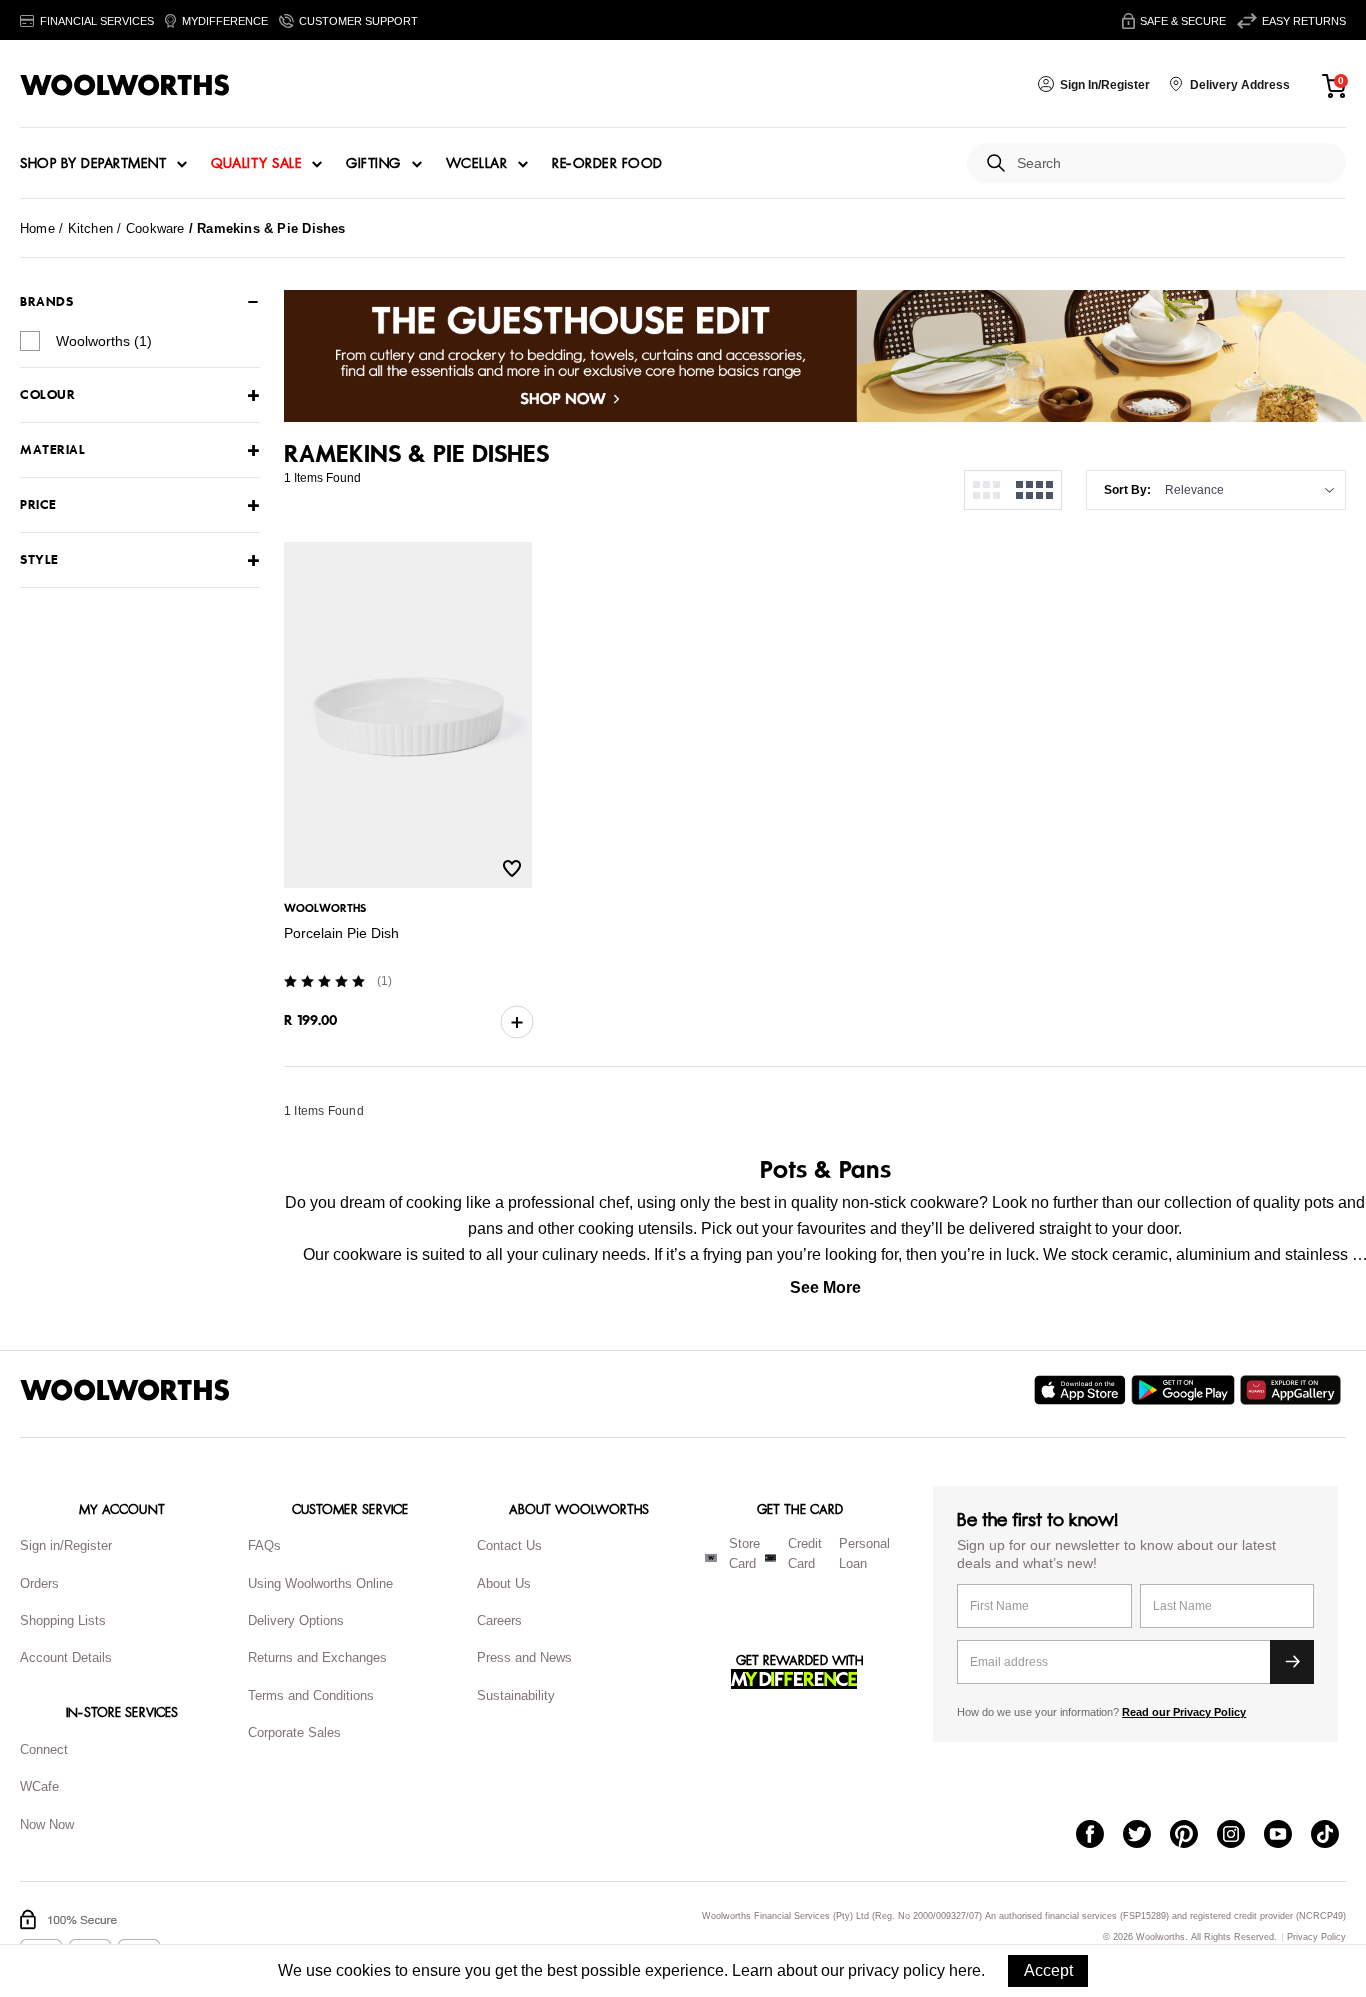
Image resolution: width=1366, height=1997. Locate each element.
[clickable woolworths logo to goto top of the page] (125, 1390)
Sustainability (516, 1695)
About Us (504, 1583)
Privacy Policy (1316, 1937)
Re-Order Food (607, 164)
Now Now (47, 1824)
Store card (744, 1554)
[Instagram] (1240, 1836)
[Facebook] (1099, 1836)
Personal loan (864, 1554)
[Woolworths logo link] (125, 85)
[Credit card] (770, 1558)
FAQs (264, 1545)
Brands (46, 302)
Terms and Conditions (311, 1695)
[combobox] (1173, 163)
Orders (39, 1583)
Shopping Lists (63, 1620)
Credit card (805, 1554)
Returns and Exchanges (317, 1657)
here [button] (965, 1970)
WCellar (477, 164)
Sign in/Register (66, 1545)
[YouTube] (1287, 1836)
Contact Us (509, 1545)
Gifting (373, 164)
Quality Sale (256, 164)
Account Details (66, 1657)
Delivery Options (296, 1620)
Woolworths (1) (104, 341)
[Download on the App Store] (1082, 1390)
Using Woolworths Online (320, 1583)
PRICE (38, 505)
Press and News (524, 1657)
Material (52, 450)
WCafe (39, 1786)
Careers (499, 1620)
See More (825, 1287)
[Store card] (711, 1558)
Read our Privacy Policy (1184, 1712)
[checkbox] (30, 341)
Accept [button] (1048, 1970)
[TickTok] (1334, 1836)
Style (39, 560)
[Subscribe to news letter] (1292, 1662)
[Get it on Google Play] (1185, 1390)
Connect (44, 1749)
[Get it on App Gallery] (1293, 1390)
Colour (47, 395)
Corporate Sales (294, 1732)
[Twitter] (1146, 1836)
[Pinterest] (1193, 1836)
